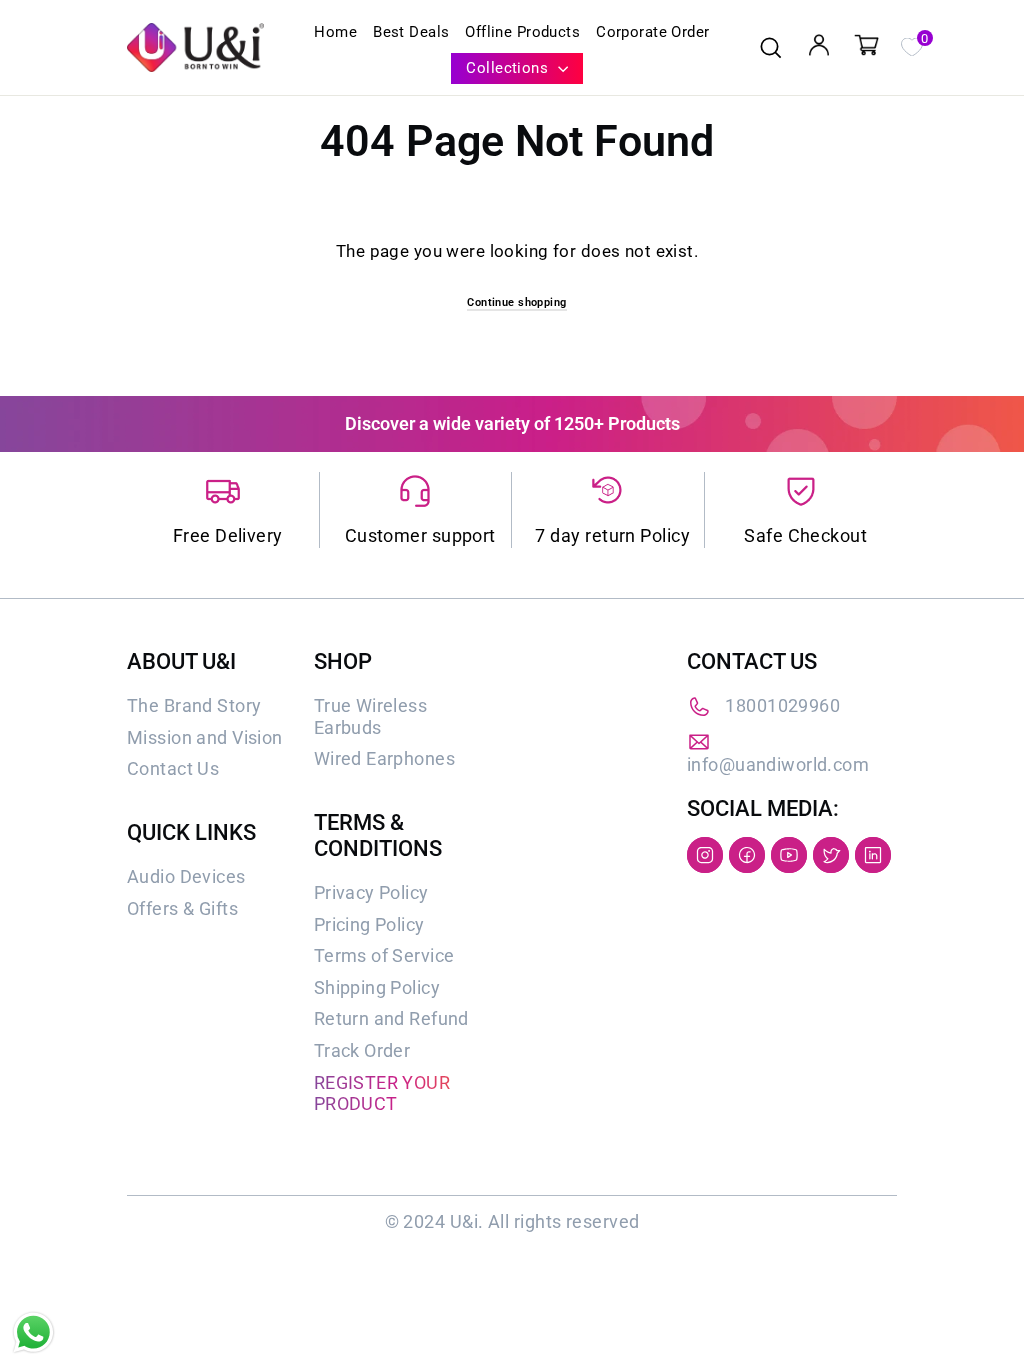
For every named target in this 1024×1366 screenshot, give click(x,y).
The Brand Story (194, 705)
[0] (911, 45)
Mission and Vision (205, 737)
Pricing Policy (369, 924)
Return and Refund (391, 1018)
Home (335, 32)
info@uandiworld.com (778, 764)
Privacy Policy (371, 892)
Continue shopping (516, 302)
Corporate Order (652, 32)
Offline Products (522, 32)
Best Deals (411, 32)
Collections (509, 68)
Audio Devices (186, 876)
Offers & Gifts (182, 908)
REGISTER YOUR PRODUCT (382, 1093)
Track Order (362, 1050)
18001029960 (782, 705)
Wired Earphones (384, 758)
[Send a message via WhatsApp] (33, 1332)
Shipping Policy (377, 987)
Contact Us (173, 768)
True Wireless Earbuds (371, 716)
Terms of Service (384, 955)
